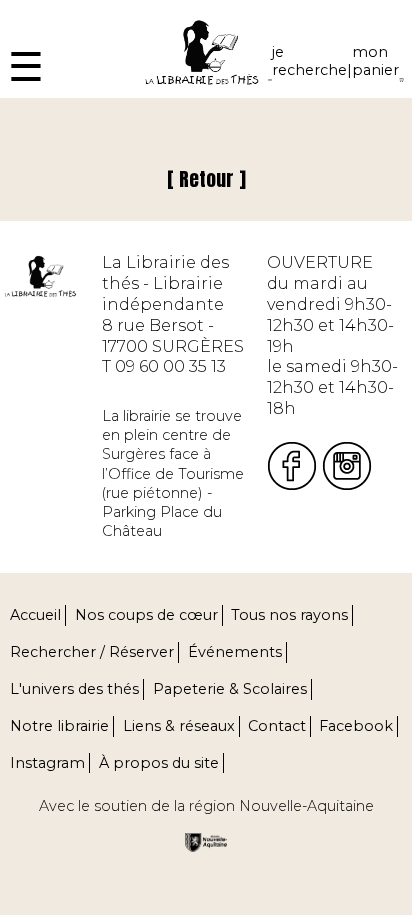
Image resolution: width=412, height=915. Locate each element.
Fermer (30, 9)
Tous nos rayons (289, 615)
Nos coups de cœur (146, 615)
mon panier (375, 61)
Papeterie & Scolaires (230, 689)
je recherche (309, 61)
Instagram (47, 763)
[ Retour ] (206, 179)
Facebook (356, 726)
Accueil (35, 615)
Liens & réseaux (179, 726)
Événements (235, 652)
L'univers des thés (74, 689)
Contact (277, 726)
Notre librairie (59, 726)
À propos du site (159, 763)
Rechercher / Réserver (92, 652)
